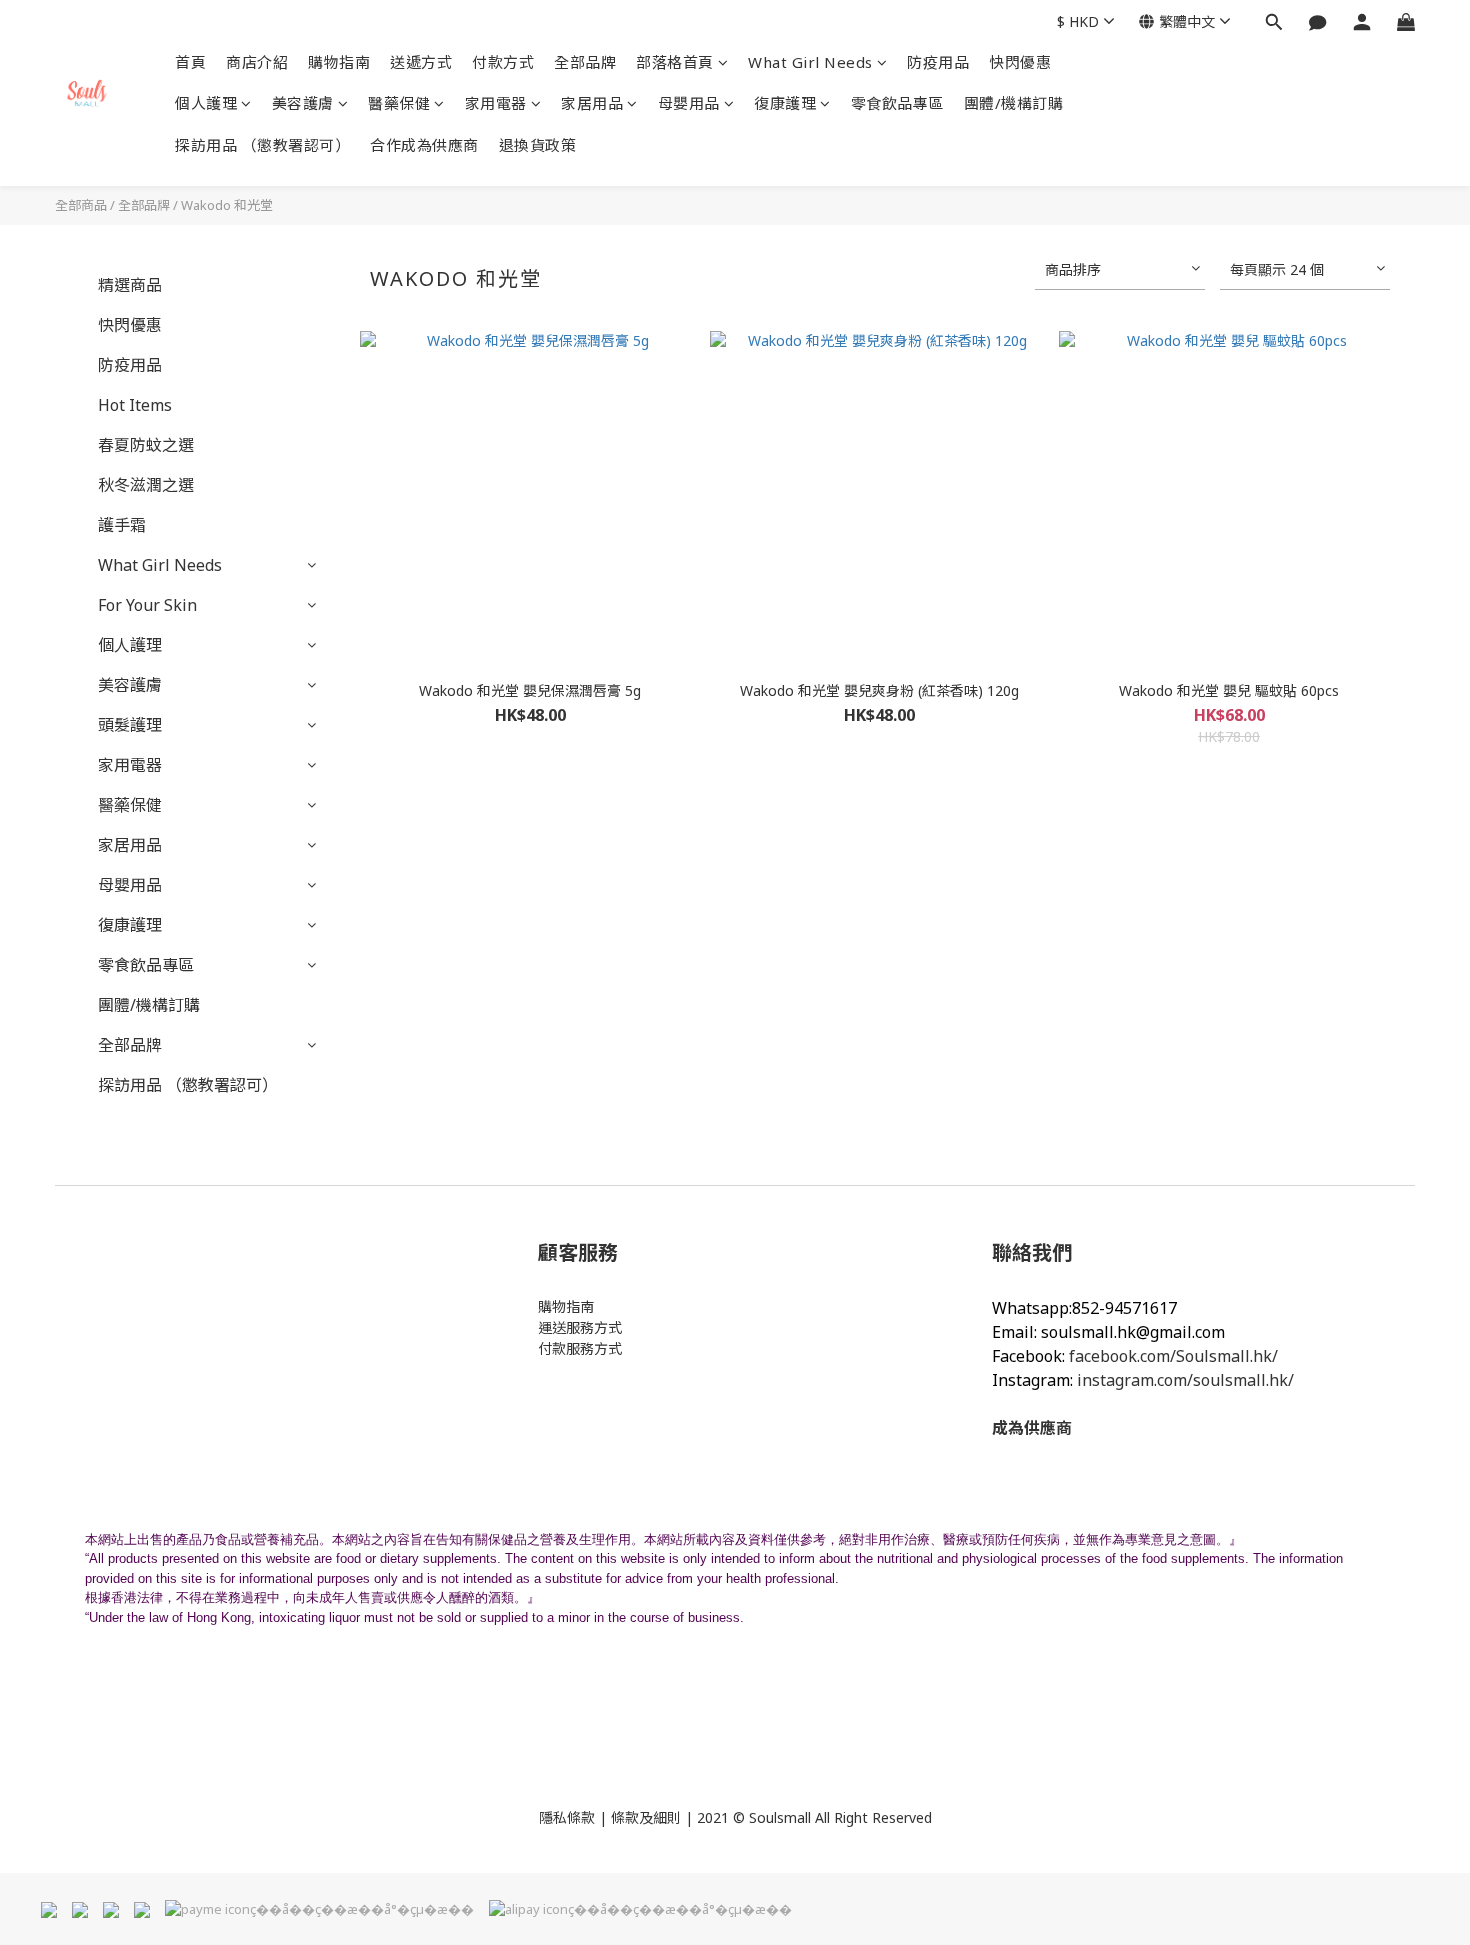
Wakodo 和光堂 (227, 205)
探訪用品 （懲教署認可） (262, 145)
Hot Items (135, 405)
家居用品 (592, 103)
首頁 (190, 62)
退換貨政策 (538, 145)
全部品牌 (585, 62)
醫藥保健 (399, 103)
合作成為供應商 (424, 145)
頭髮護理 (130, 725)
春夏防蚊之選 (146, 445)
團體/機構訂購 (1014, 103)
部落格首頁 (675, 62)
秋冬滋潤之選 (146, 485)
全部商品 (81, 205)
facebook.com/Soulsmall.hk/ (1173, 1356)
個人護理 (206, 103)
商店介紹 (257, 62)
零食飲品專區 (897, 103)
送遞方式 (421, 62)
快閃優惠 (1020, 62)
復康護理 (785, 103)
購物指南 (339, 62)
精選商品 (130, 285)
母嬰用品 (689, 103)
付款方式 (503, 62)
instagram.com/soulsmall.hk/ (1185, 1380)
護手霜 (122, 525)
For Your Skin (147, 605)
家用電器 (496, 103)
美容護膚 (303, 103)
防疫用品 (938, 62)
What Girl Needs (810, 62)
